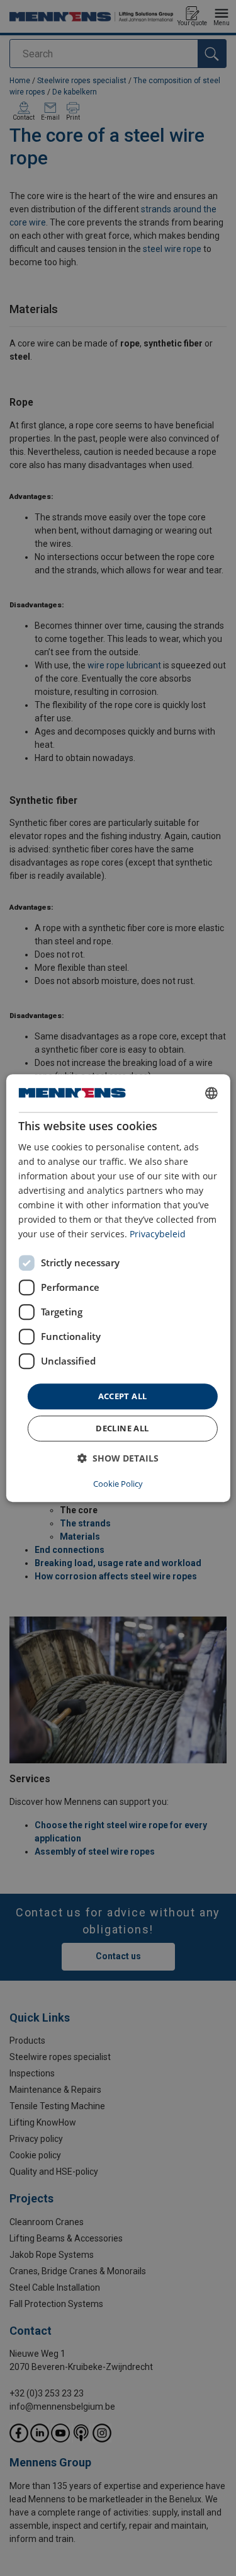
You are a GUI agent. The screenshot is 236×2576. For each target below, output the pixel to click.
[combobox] (211, 1093)
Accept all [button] (123, 1396)
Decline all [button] (122, 1428)
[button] (118, 1458)
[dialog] (118, 1288)
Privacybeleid (158, 1234)
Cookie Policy (118, 1484)
